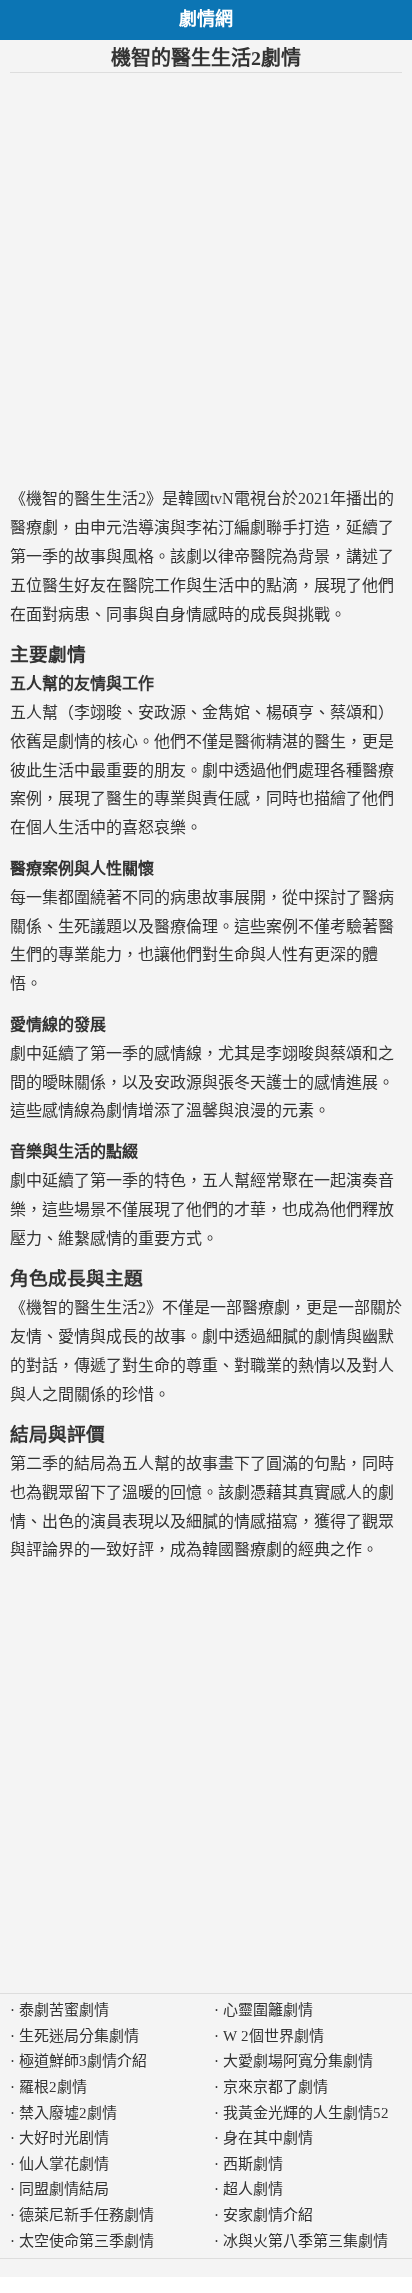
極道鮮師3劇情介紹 (83, 2061)
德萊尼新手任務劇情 (86, 2215)
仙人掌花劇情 (64, 2164)
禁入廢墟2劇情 (68, 2113)
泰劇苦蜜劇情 (64, 2010)
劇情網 (206, 19)
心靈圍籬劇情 (268, 2010)
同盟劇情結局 (64, 2189)
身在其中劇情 (268, 2138)
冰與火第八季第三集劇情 (305, 2241)
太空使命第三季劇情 (86, 2241)
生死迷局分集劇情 (79, 2036)
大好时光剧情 (64, 2138)
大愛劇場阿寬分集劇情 (298, 2061)
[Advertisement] (206, 279)
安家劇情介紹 (268, 2215)
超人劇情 (253, 2189)
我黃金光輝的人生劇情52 (306, 2113)
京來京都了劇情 (275, 2087)
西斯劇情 (253, 2164)
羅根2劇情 (53, 2087)
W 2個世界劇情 (273, 2036)
